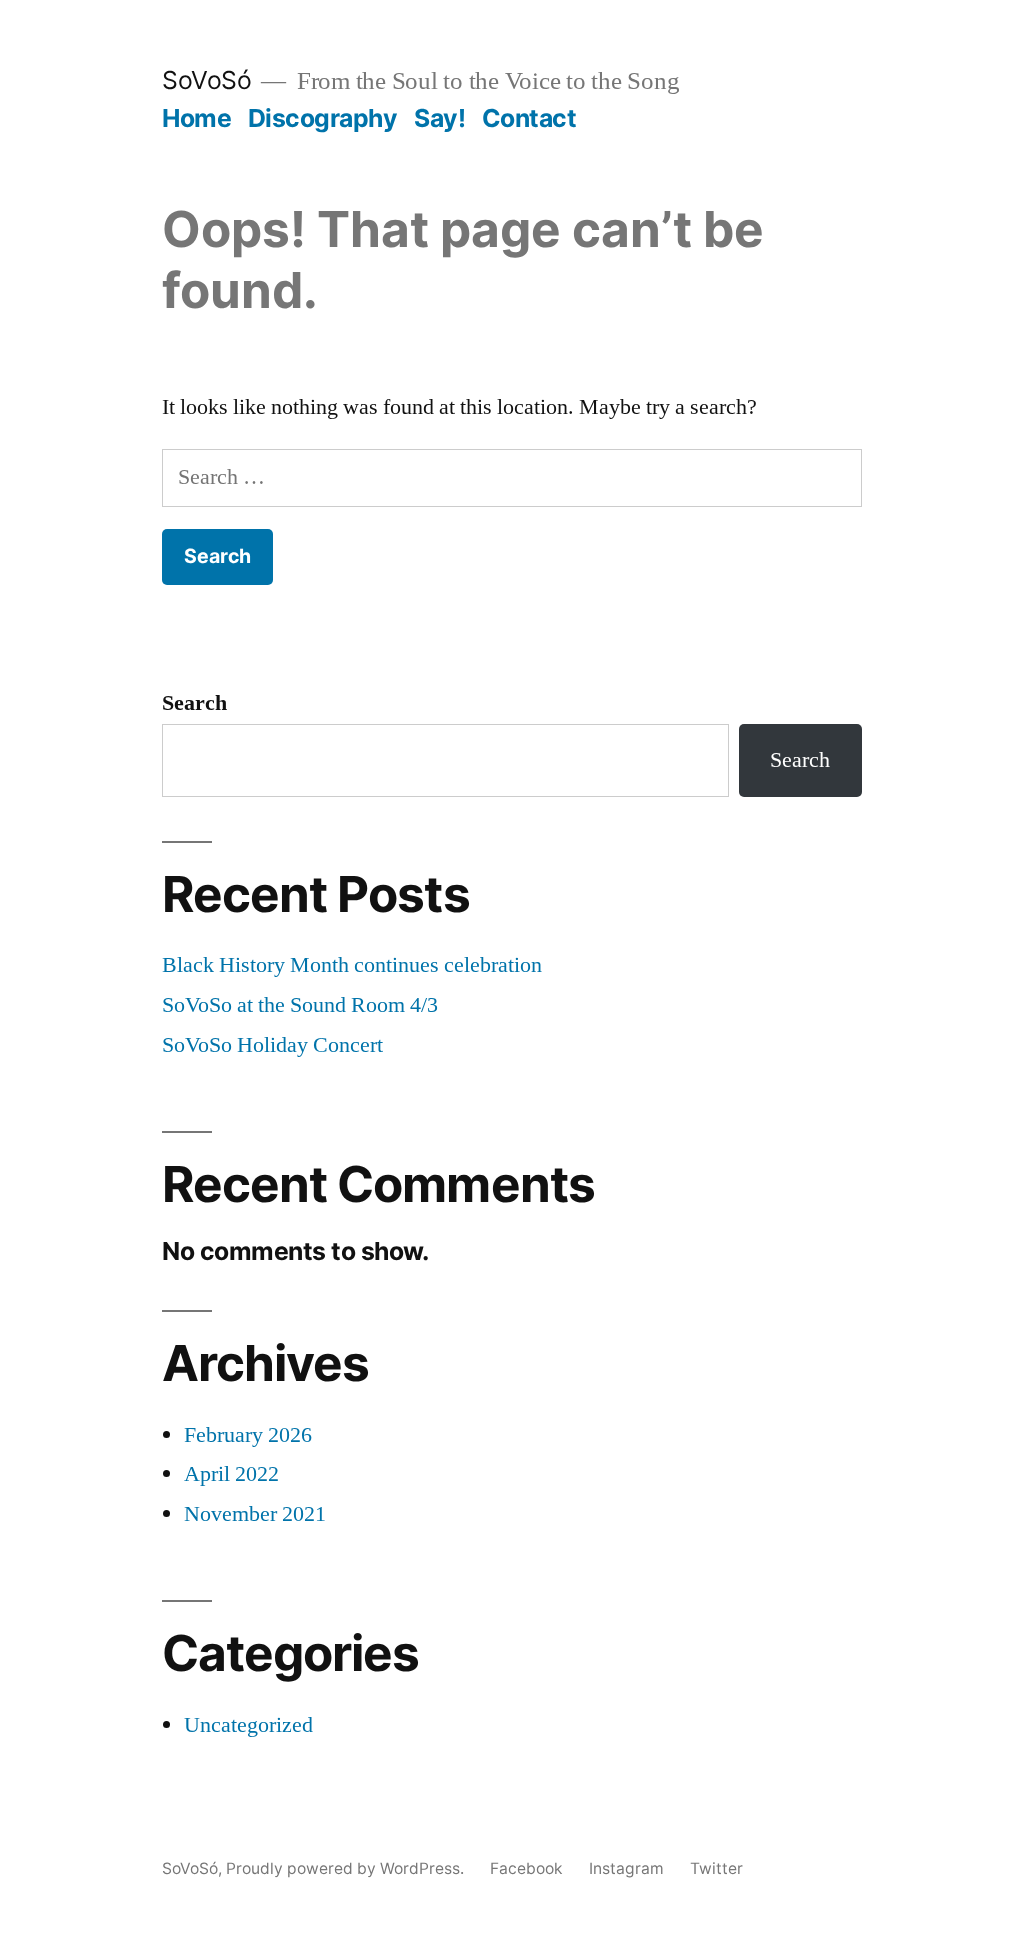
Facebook (526, 1868)
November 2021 (255, 1514)
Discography (323, 118)
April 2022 (231, 1474)
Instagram (626, 1868)
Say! (439, 118)
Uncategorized (248, 1725)
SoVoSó (206, 80)
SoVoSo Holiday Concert (272, 1045)
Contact (529, 118)
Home (196, 118)
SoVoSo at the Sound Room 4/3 (300, 1005)
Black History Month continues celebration (352, 965)
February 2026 (248, 1435)
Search (194, 703)
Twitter (716, 1868)
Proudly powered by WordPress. (347, 1868)
